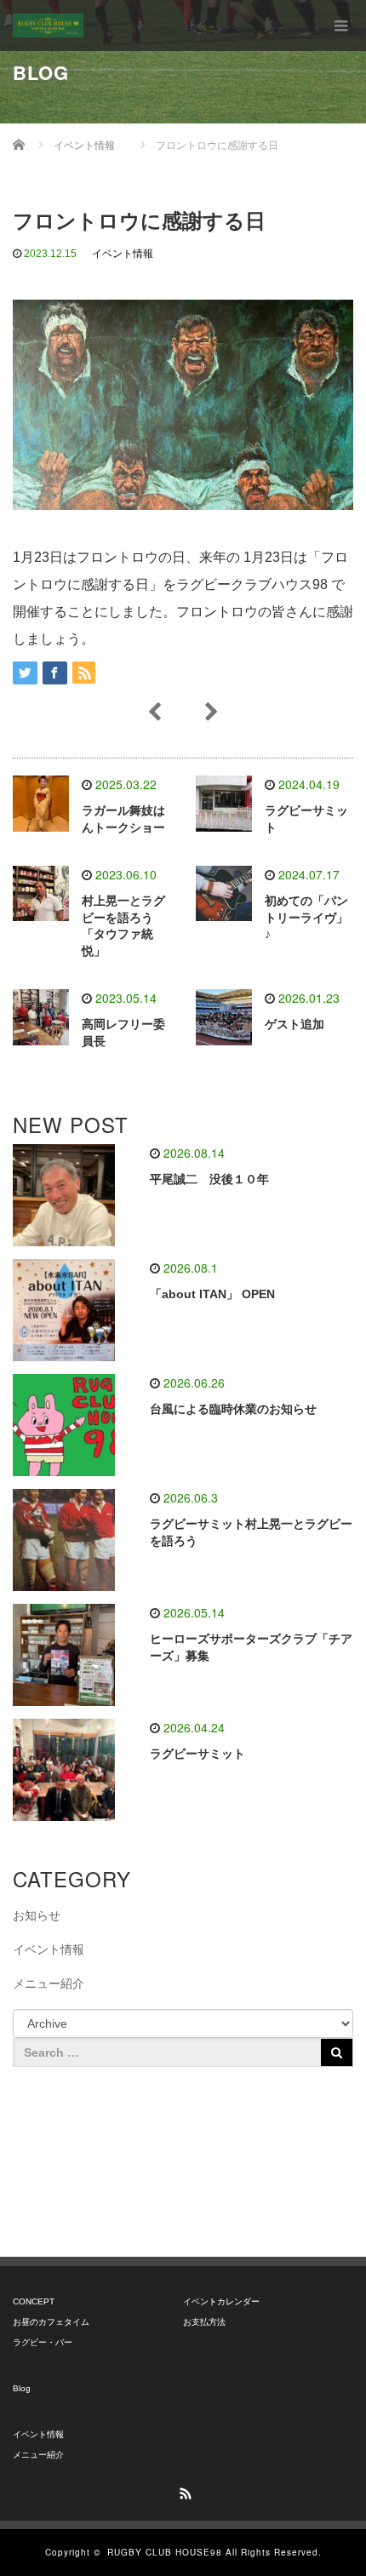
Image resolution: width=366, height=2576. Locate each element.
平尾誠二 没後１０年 (209, 1179)
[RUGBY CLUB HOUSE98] (48, 26)
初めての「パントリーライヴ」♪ (306, 918)
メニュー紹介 (49, 1984)
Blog (22, 2388)
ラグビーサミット (197, 1754)
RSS (183, 2491)
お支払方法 (204, 2322)
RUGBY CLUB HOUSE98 (165, 2552)
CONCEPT (34, 2301)
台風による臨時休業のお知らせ (233, 1409)
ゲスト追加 (295, 1024)
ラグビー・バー (43, 2342)
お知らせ (37, 1915)
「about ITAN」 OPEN (212, 1294)
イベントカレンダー (221, 2301)
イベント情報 (123, 254)
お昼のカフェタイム (51, 2322)
